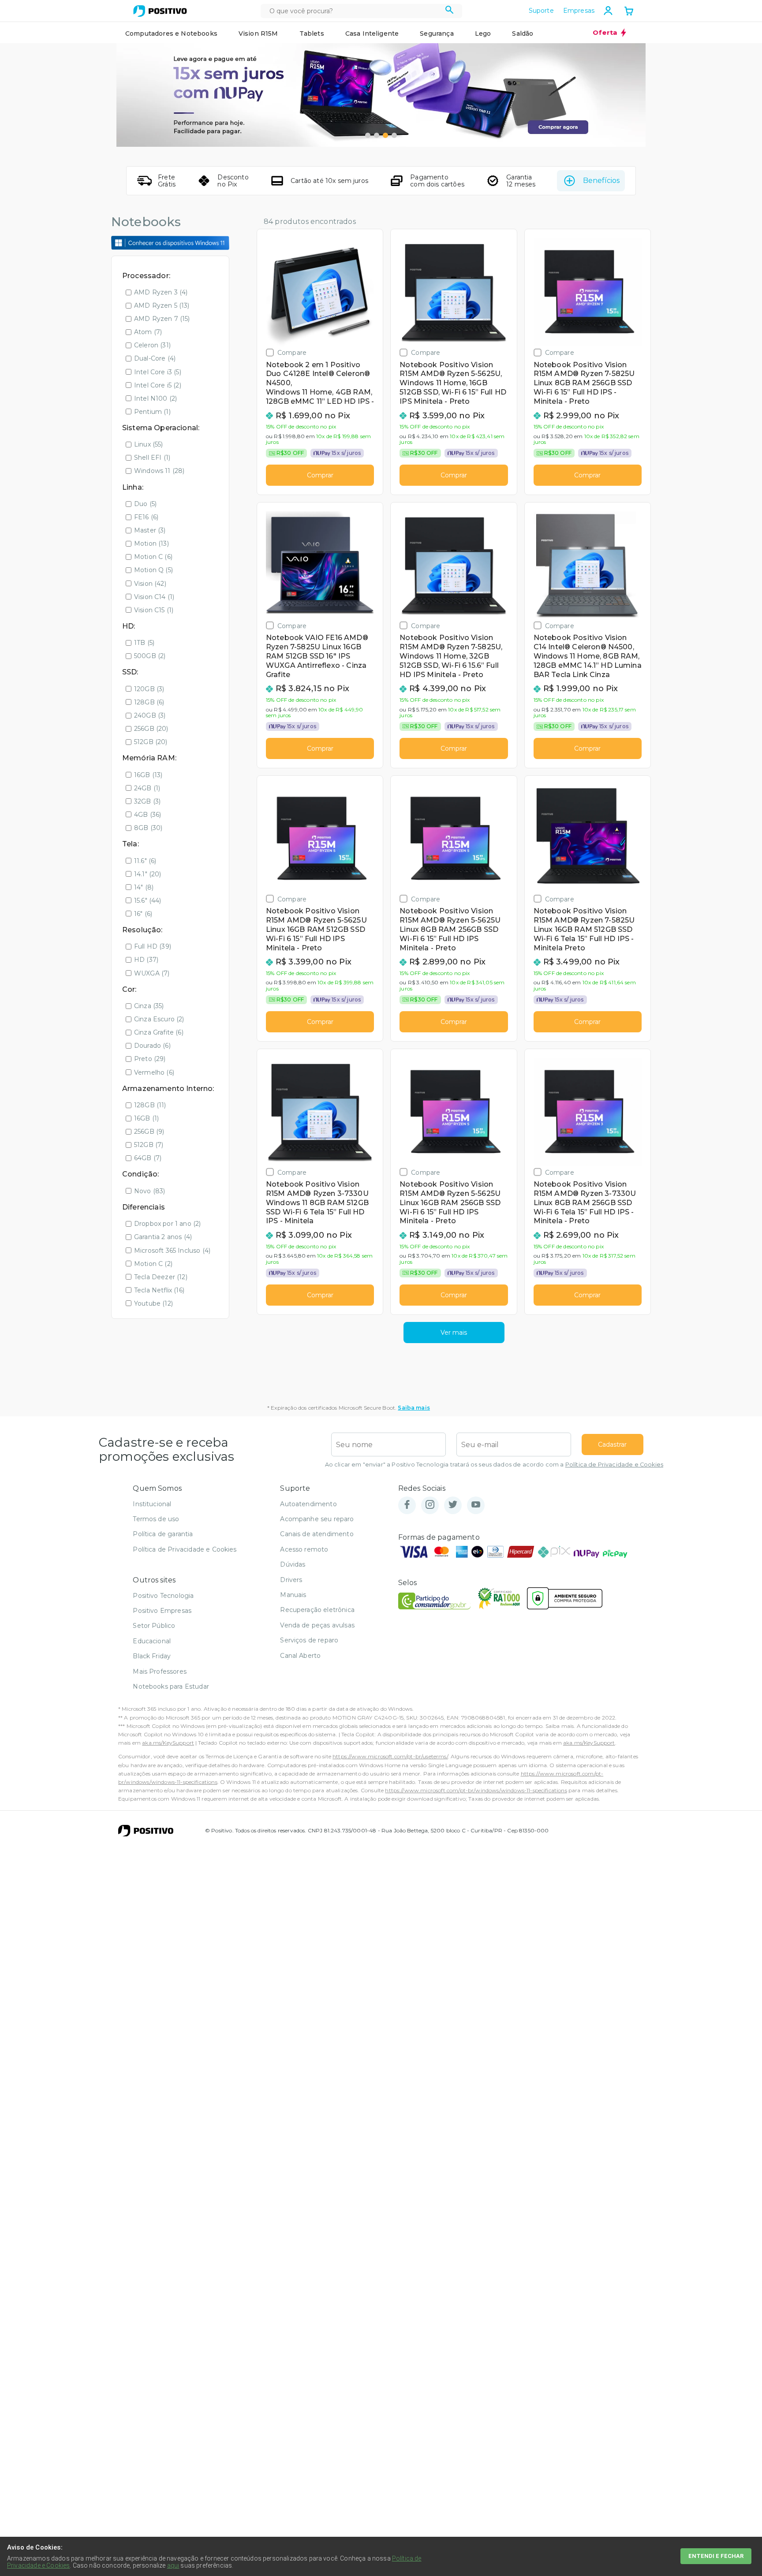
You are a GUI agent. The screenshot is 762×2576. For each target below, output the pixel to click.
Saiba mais (414, 1408)
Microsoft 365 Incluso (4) (172, 1251)
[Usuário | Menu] (608, 11)
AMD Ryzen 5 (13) (162, 305)
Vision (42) (150, 584)
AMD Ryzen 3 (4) (161, 292)
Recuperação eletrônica (317, 1610)
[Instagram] (430, 1505)
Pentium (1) (152, 412)
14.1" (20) (148, 874)
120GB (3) (149, 689)
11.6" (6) (145, 861)
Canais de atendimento (317, 1534)
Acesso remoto (304, 1549)
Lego (483, 34)
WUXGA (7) (152, 973)
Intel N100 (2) (155, 398)
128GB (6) (149, 702)
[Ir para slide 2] (377, 135)
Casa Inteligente (372, 34)
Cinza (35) (149, 1006)
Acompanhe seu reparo (317, 1519)
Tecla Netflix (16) (159, 1290)
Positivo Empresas (162, 1611)
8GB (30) (148, 828)
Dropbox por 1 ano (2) (167, 1224)
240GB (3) (150, 715)
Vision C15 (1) (154, 610)
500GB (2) (150, 656)
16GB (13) (148, 775)
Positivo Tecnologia (163, 1596)
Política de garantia (163, 1534)
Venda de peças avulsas (317, 1625)
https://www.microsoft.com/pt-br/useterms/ (390, 1756)
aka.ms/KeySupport (168, 1743)
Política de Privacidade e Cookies (614, 1465)
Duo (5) (145, 504)
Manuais (293, 1595)
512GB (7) (149, 1145)
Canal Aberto (300, 1656)
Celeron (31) (152, 345)
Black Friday (152, 1656)
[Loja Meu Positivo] (160, 11)
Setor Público (154, 1626)
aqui (173, 2565)
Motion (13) (151, 543)
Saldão (523, 34)
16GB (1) (146, 1118)
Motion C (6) (153, 557)
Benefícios (601, 181)
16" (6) (143, 914)
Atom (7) (148, 332)
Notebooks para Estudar (171, 1686)
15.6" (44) (148, 901)
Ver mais (454, 1333)
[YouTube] (476, 1505)
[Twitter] (453, 1505)
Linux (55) (149, 444)
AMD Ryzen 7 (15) (162, 319)
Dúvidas (293, 1564)
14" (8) (144, 887)
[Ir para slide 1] (368, 135)
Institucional (152, 1504)
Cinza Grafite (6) (159, 1032)
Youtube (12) (153, 1303)
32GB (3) (147, 801)
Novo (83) (149, 1191)
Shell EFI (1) (152, 458)
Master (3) (150, 530)
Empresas (579, 11)
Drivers (291, 1580)
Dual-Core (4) (155, 358)
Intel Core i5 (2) (158, 385)
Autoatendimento (308, 1504)
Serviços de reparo (309, 1640)
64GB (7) (148, 1158)
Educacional (152, 1641)
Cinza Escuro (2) (159, 1019)
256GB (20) (151, 729)
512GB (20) (151, 742)
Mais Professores (160, 1671)
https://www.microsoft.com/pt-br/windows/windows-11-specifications (476, 1790)
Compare (292, 352)
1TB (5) (144, 643)
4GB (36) (148, 815)
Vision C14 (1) (154, 597)
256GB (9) (149, 1132)
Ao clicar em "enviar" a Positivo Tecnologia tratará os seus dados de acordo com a (494, 1465)
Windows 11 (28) (159, 471)
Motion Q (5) (153, 570)
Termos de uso (156, 1519)
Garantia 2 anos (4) (163, 1237)
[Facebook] (407, 1505)
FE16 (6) (146, 517)
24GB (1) (147, 788)
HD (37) (146, 960)
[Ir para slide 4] (394, 135)
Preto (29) (150, 1059)
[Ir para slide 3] (385, 135)
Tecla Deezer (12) (161, 1277)
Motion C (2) (153, 1264)
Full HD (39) (153, 946)
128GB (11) (150, 1105)
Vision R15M (258, 34)
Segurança (437, 34)
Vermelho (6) (154, 1072)
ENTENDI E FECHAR (716, 2556)
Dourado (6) (152, 1046)
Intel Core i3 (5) (158, 372)
